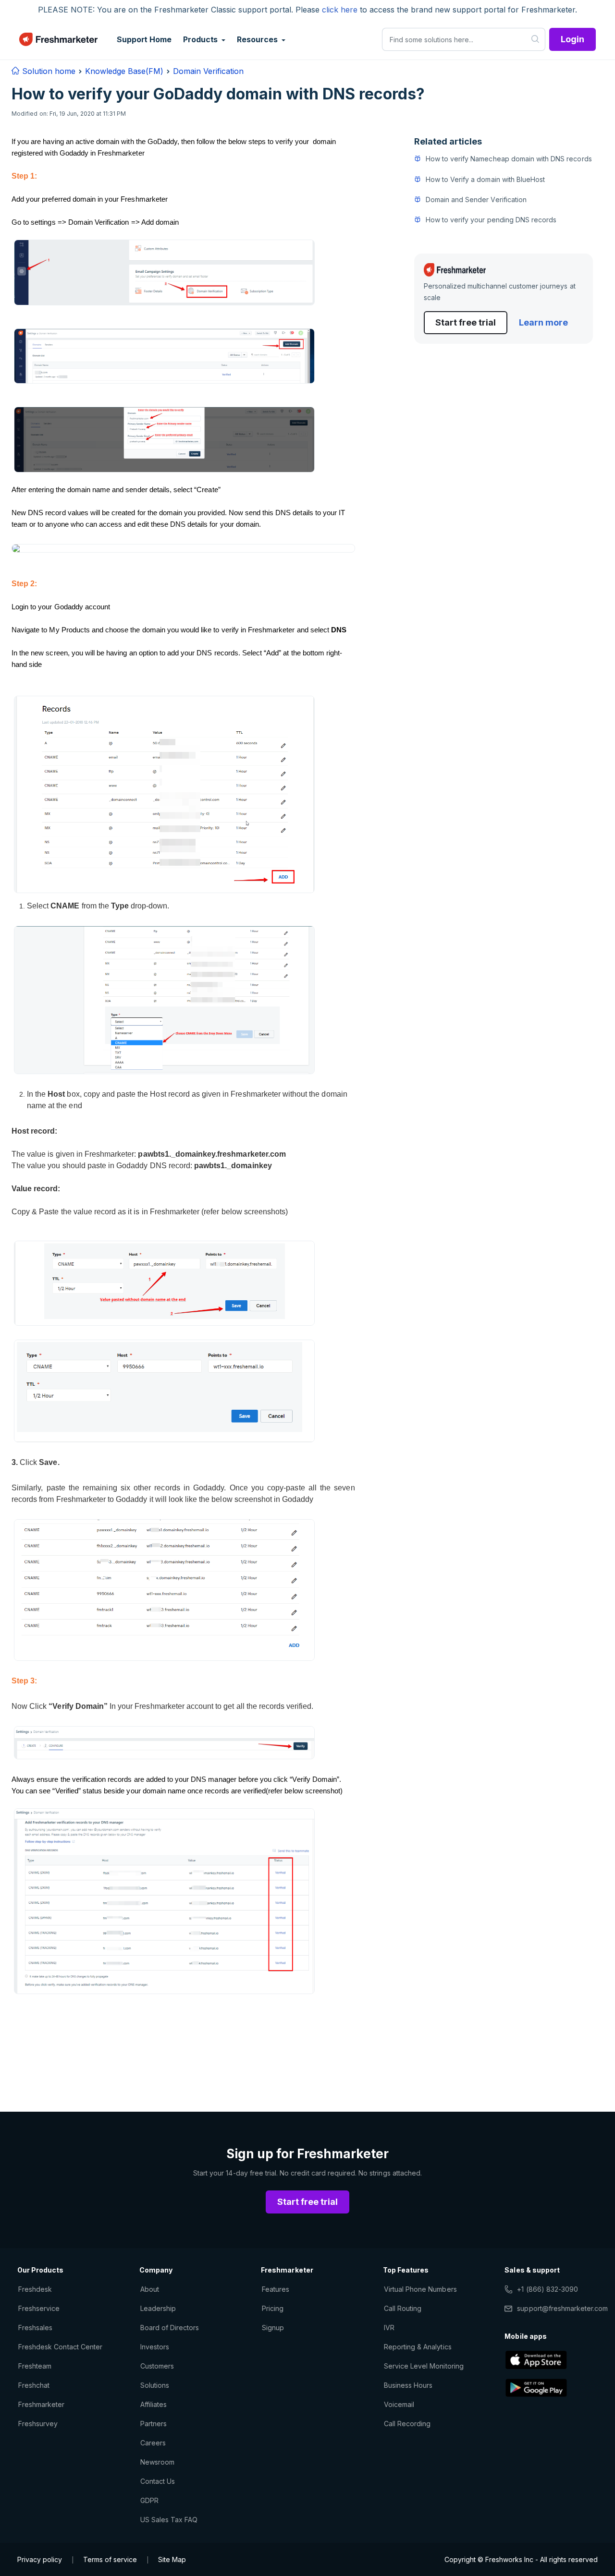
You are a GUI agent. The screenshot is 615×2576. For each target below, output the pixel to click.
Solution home (48, 71)
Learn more (543, 322)
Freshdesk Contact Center (60, 2347)
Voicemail (399, 2404)
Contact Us (158, 2481)
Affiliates (154, 2404)
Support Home (144, 39)
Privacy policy (40, 2559)
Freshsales (35, 2328)
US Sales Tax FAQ (169, 2520)
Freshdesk (35, 2289)
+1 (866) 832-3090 (547, 2289)
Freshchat (34, 2385)
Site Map (172, 2559)
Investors (155, 2347)
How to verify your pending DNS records (491, 219)
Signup (273, 2328)
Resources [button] (258, 39)
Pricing (273, 2308)
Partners (154, 2424)
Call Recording (407, 2424)
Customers (157, 2366)
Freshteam (35, 2366)
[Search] (535, 39)
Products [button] (201, 39)
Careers (153, 2443)
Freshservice (39, 2308)
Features (276, 2289)
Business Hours (408, 2385)
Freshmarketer (42, 2404)
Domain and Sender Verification (476, 199)
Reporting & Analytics (418, 2347)
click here (340, 10)
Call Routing (403, 2308)
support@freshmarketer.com (562, 2308)
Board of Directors (170, 2328)
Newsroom (157, 2462)
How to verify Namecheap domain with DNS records (509, 159)
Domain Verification (208, 71)
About (150, 2289)
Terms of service (110, 2559)
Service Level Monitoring (424, 2366)
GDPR (149, 2500)
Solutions (155, 2385)
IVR (389, 2328)
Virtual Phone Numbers (420, 2289)
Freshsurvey (38, 2424)
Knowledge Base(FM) (124, 71)
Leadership (158, 2308)
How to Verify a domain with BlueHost (485, 179)
